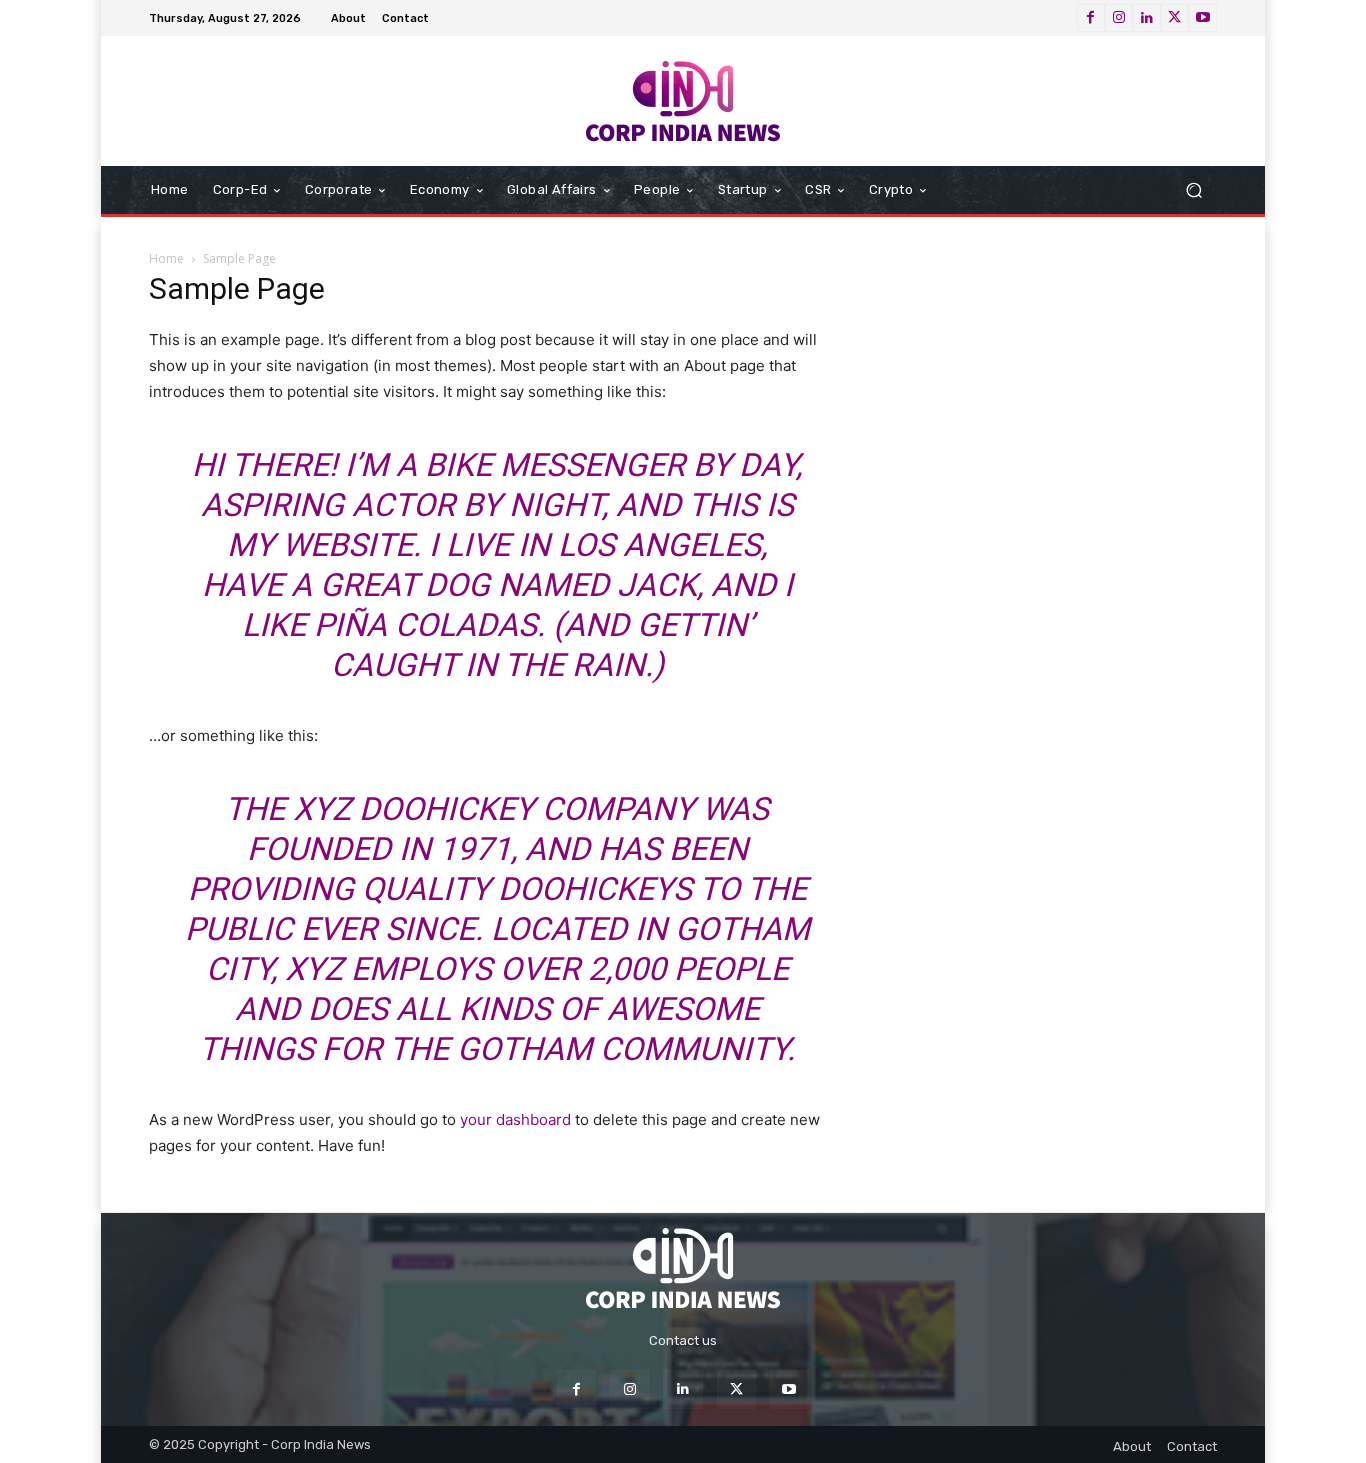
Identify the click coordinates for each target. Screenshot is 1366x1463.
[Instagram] (1119, 18)
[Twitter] (1175, 18)
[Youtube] (1203, 18)
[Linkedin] (1147, 18)
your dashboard (515, 1119)
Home (166, 258)
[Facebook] (1091, 18)
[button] (1193, 190)
